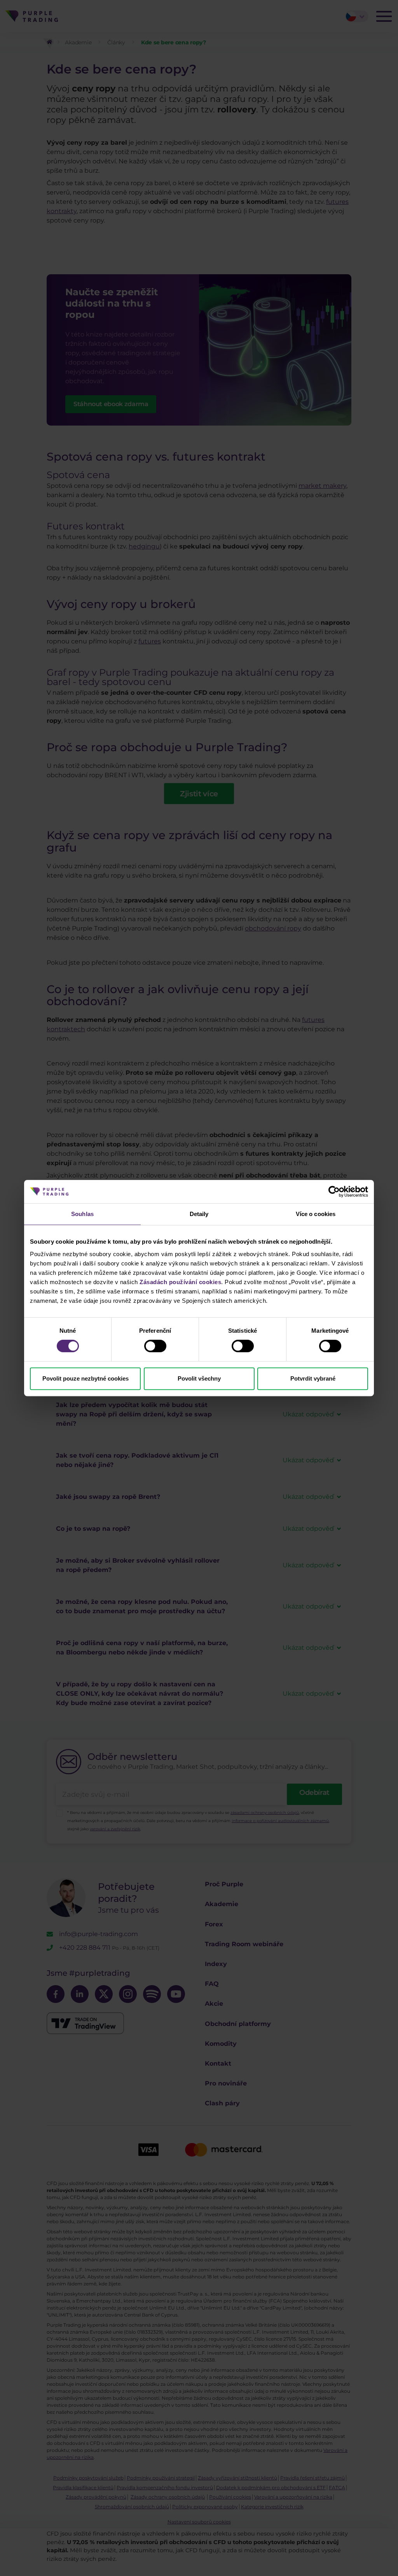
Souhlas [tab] (82, 1214)
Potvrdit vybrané (313, 1378)
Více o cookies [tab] (316, 1214)
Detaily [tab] (199, 1214)
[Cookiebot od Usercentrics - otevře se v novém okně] (334, 1192)
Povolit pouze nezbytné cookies (86, 1378)
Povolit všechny (199, 1378)
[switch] (155, 1346)
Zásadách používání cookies (180, 1282)
